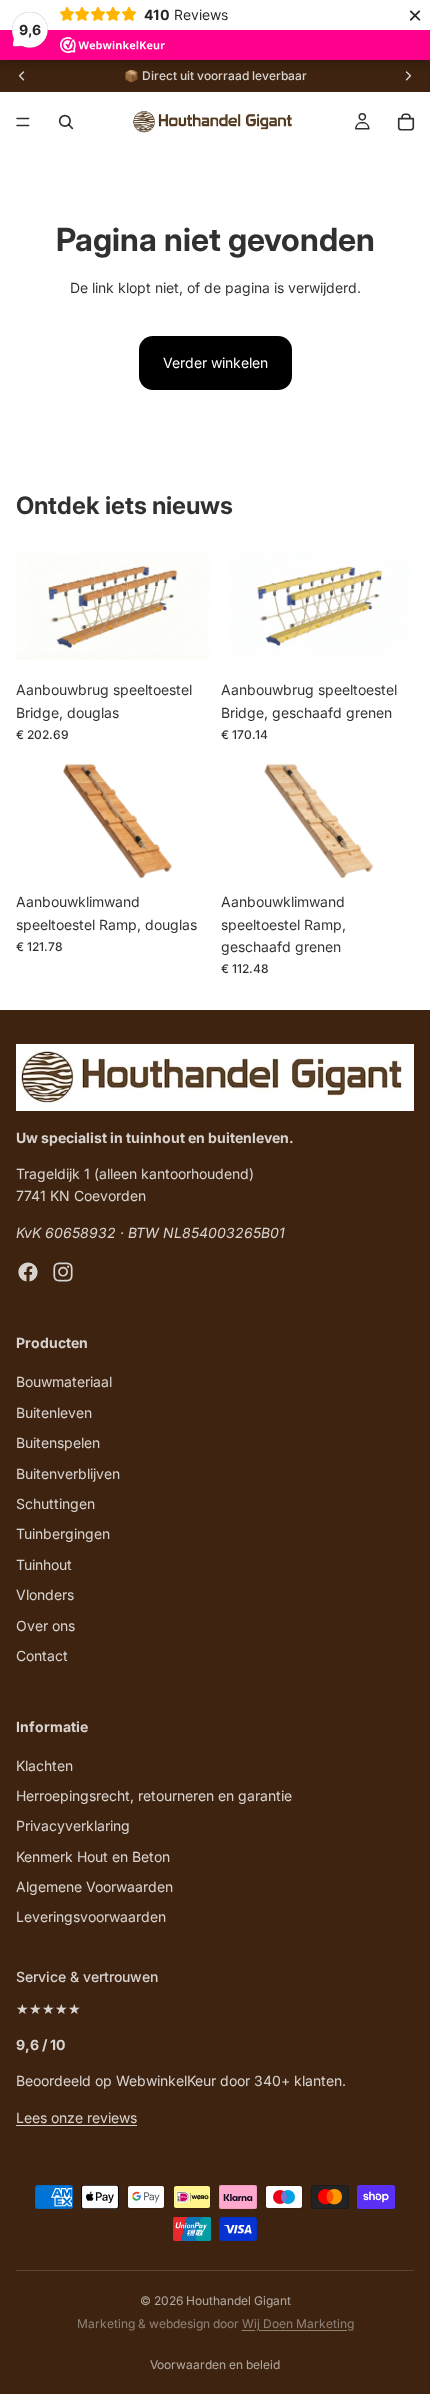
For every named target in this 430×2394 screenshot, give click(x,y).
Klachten (44, 1765)
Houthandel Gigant (238, 2300)
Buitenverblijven (68, 1473)
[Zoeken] (66, 122)
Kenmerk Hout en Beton (93, 1856)
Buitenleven (54, 1412)
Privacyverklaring (73, 1826)
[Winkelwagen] (406, 122)
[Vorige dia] (22, 76)
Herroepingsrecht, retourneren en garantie (154, 1795)
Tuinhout (44, 1564)
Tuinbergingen (63, 1534)
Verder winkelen (215, 362)
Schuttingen (55, 1503)
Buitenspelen (58, 1443)
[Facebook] (28, 1273)
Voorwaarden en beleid (215, 2364)
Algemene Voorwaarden (94, 1886)
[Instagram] (63, 1273)
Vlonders (45, 1595)
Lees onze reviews (76, 2117)
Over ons (45, 1625)
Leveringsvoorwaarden (91, 1917)
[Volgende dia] (408, 76)
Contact (42, 1655)
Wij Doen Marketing (298, 2323)
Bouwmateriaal (64, 1382)
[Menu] (23, 122)
